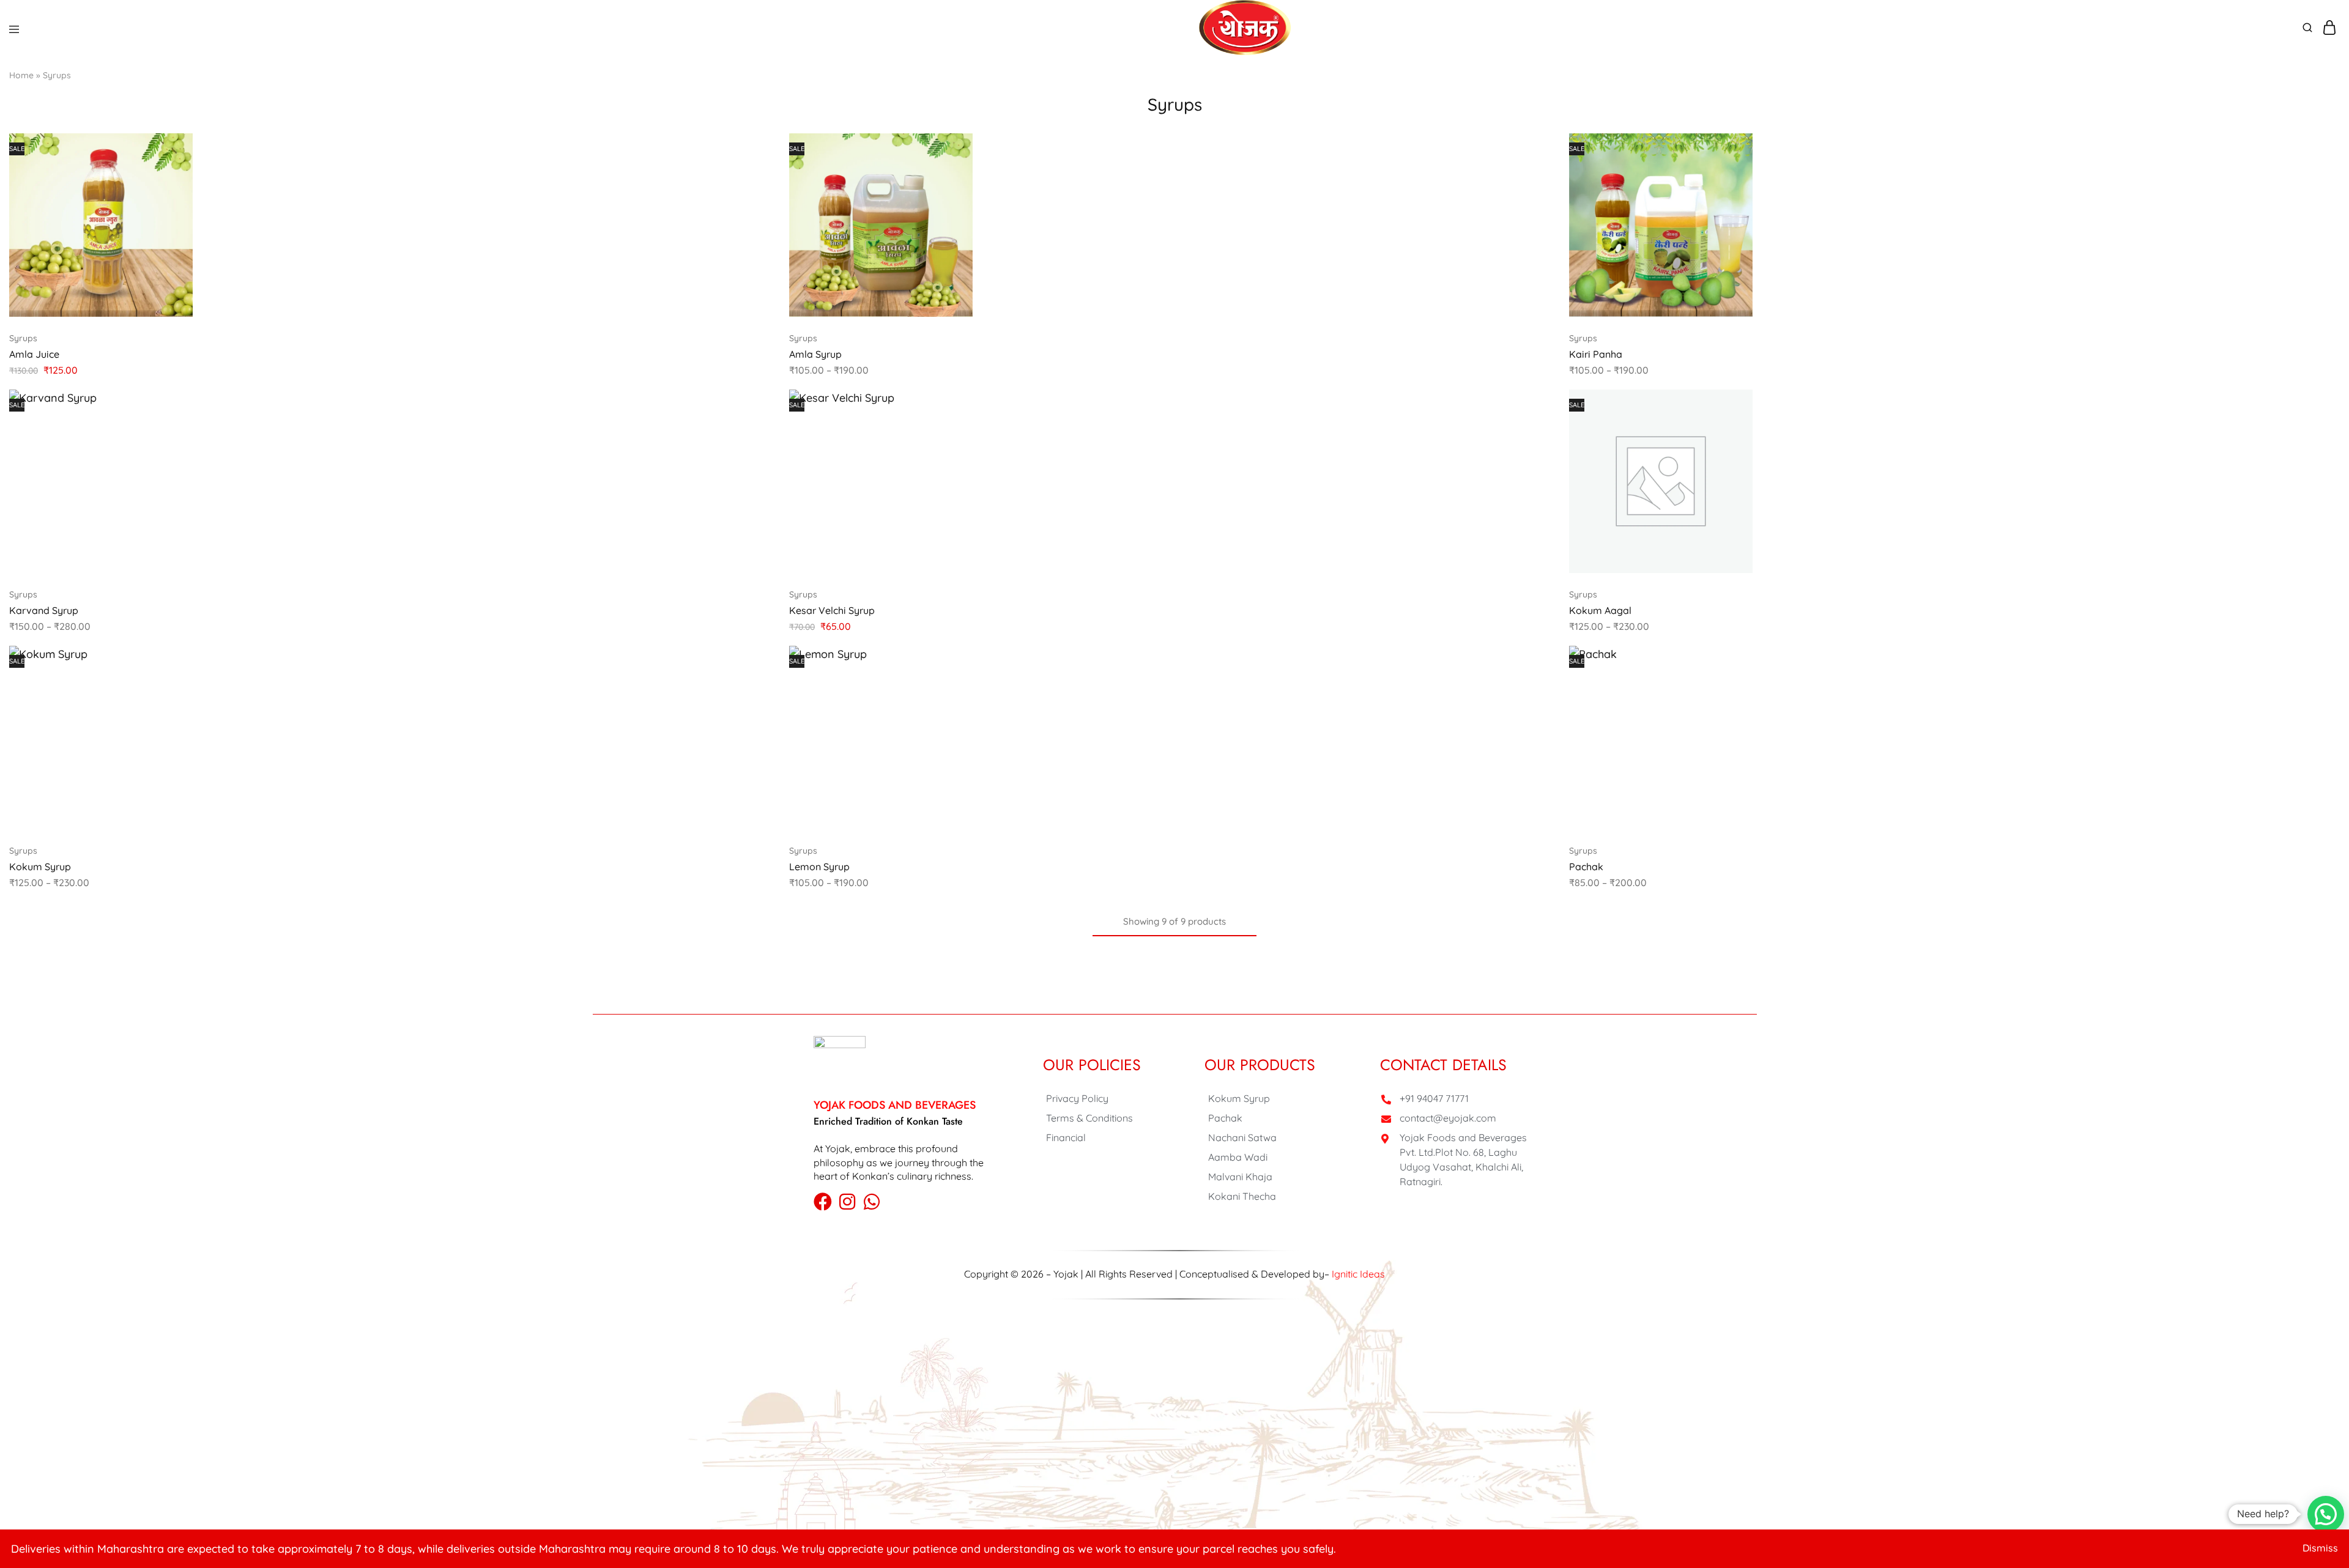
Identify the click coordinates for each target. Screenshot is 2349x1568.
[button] (1535, 404)
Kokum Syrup (40, 867)
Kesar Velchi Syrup (832, 610)
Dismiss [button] (2320, 1548)
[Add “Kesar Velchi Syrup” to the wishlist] (1535, 453)
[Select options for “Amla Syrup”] (1535, 148)
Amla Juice (34, 354)
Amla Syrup (815, 354)
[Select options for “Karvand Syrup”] (755, 404)
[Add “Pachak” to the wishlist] (2315, 709)
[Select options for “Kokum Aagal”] (2315, 404)
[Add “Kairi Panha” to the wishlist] (2315, 197)
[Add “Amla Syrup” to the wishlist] (1535, 197)
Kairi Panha (1596, 354)
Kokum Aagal (1600, 610)
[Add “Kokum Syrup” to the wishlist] (755, 709)
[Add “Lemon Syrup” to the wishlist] (1535, 709)
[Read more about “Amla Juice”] (755, 148)
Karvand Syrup (44, 610)
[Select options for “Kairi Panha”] (2315, 148)
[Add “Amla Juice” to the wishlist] (755, 197)
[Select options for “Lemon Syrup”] (1535, 660)
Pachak (1586, 867)
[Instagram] (847, 1202)
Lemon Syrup (819, 867)
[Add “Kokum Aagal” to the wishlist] (2315, 453)
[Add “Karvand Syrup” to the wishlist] (755, 453)
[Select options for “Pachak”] (2315, 660)
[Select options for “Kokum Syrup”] (755, 660)
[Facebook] (823, 1202)
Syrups (23, 338)
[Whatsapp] (872, 1202)
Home (21, 75)
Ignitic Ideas (1358, 1274)
